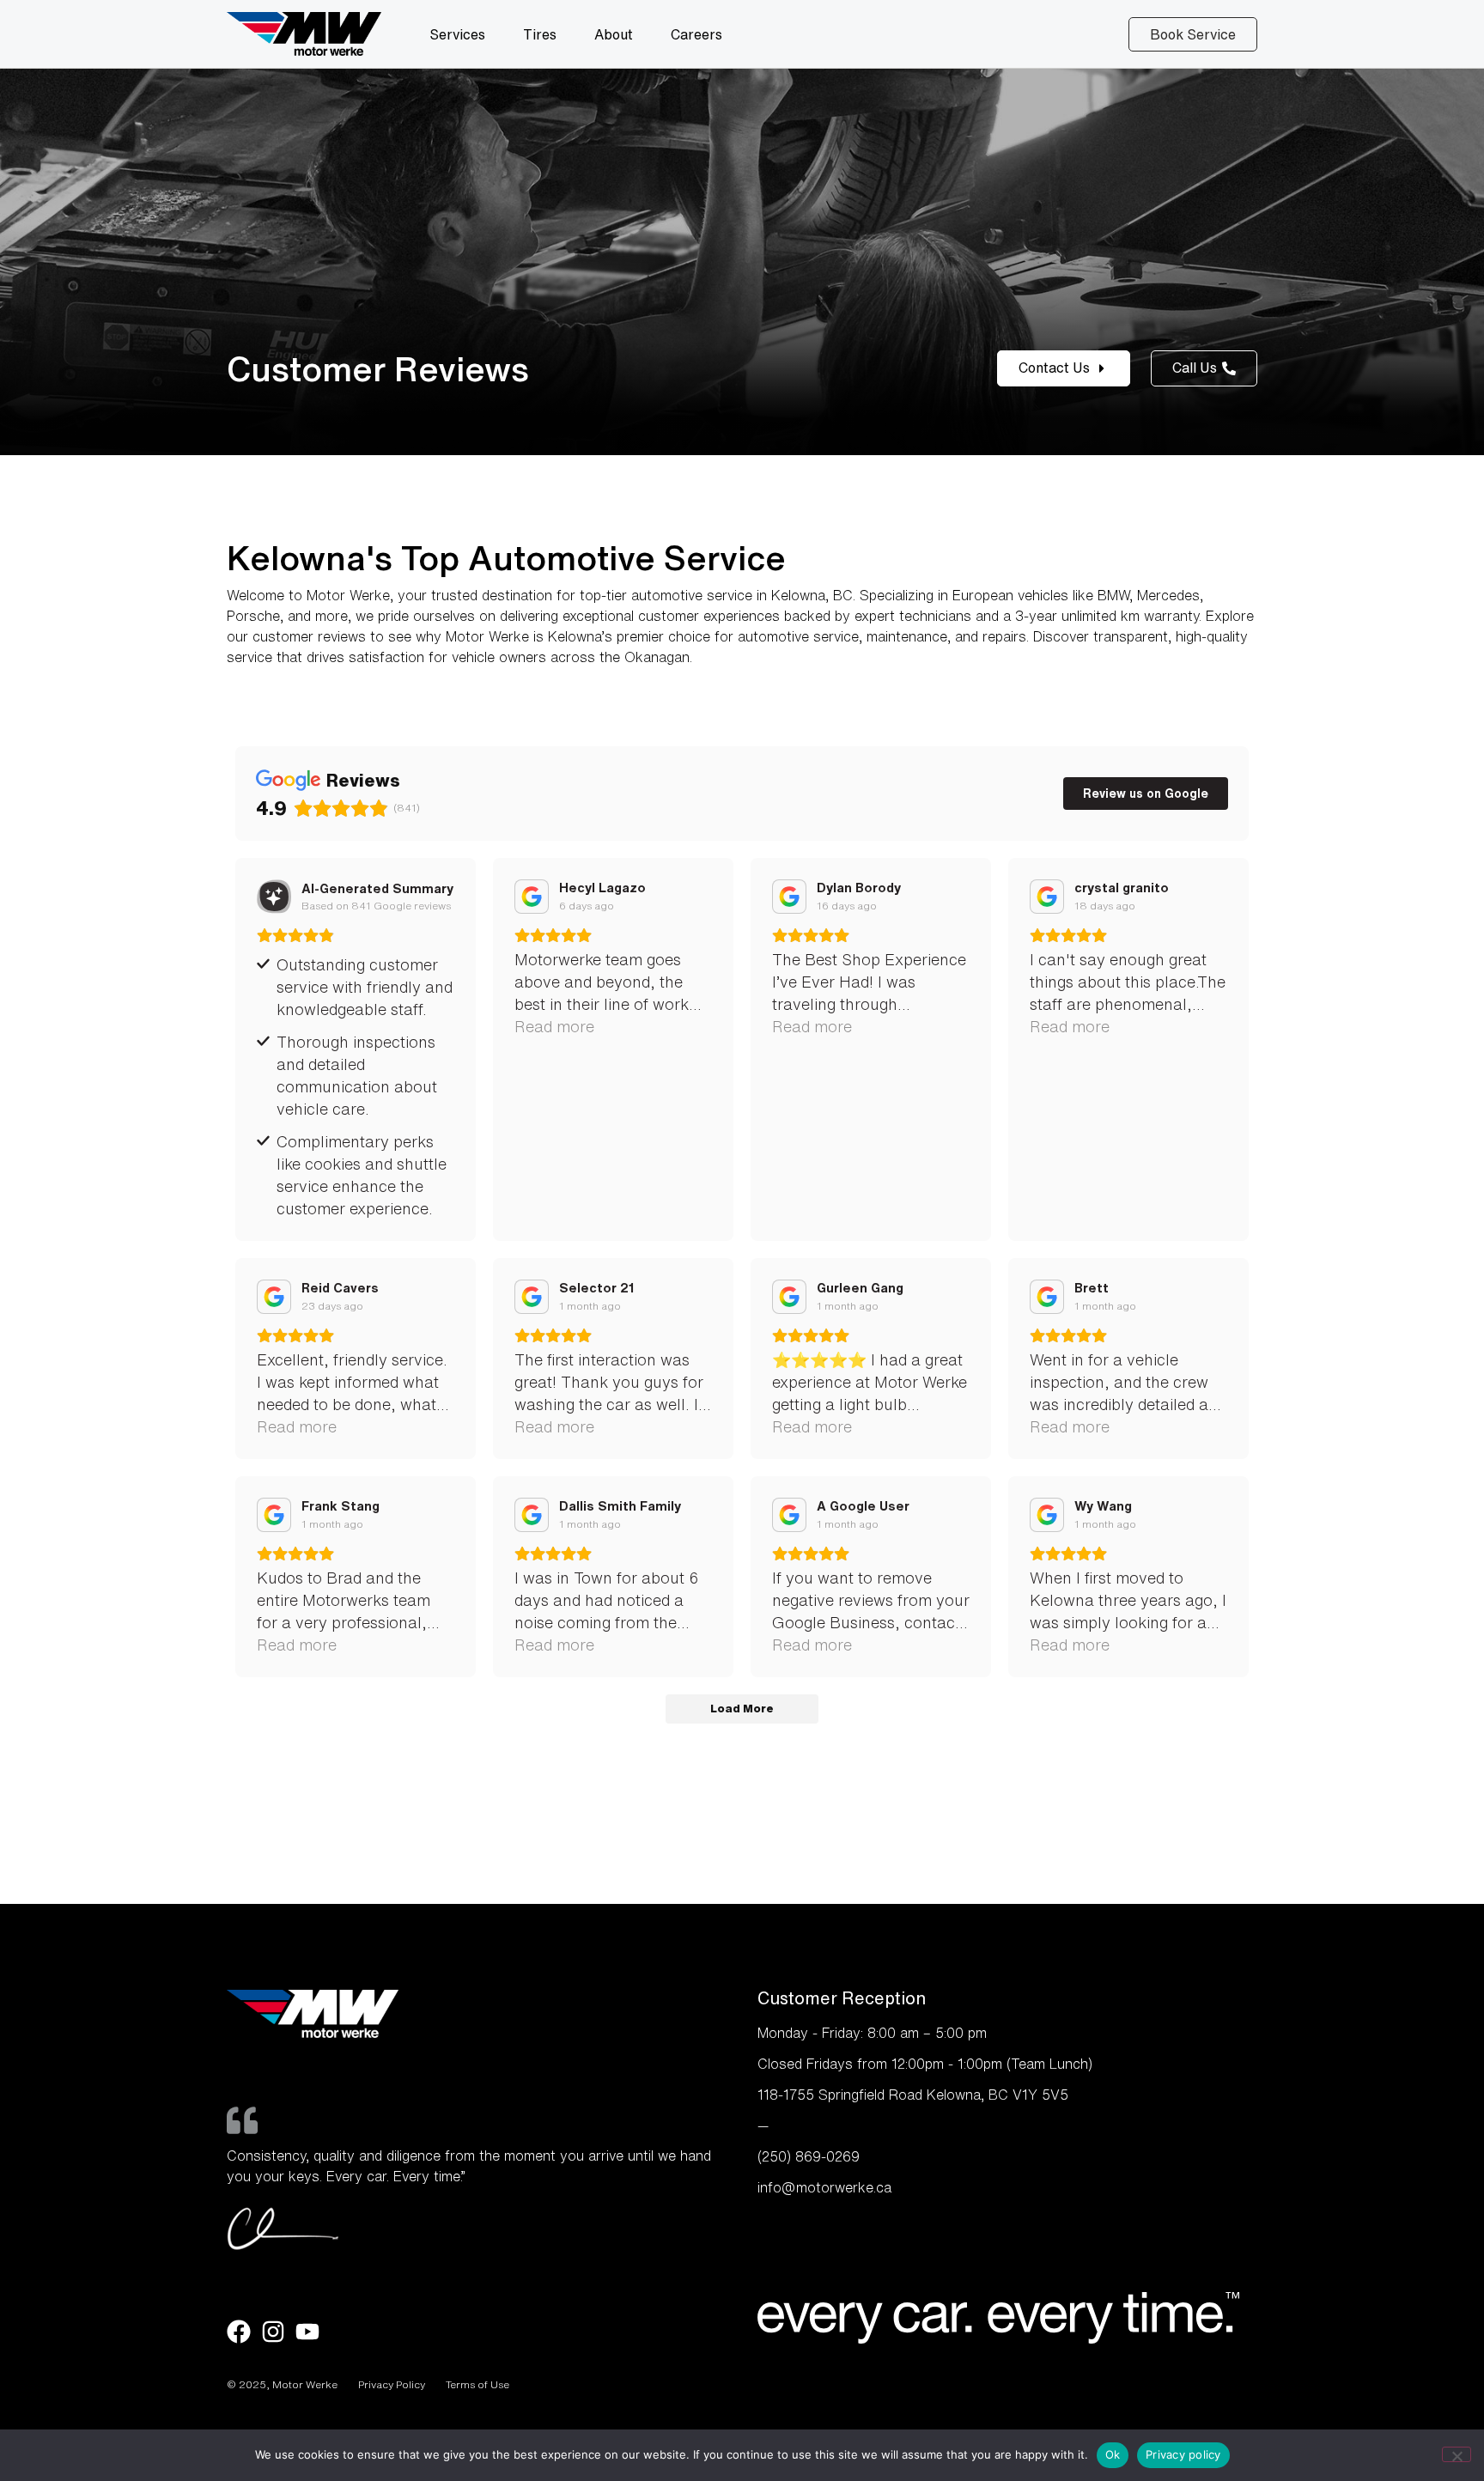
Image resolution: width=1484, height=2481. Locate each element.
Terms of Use (477, 2384)
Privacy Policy (392, 2384)
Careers (696, 34)
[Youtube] (307, 2332)
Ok (1113, 2454)
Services (457, 34)
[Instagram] (273, 2332)
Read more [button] (554, 1026)
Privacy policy (1183, 2454)
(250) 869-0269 (809, 2156)
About (614, 34)
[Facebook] (239, 2332)
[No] (1457, 2454)
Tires (540, 34)
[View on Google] (532, 897)
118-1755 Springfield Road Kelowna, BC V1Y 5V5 (913, 2095)
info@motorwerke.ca (824, 2187)
